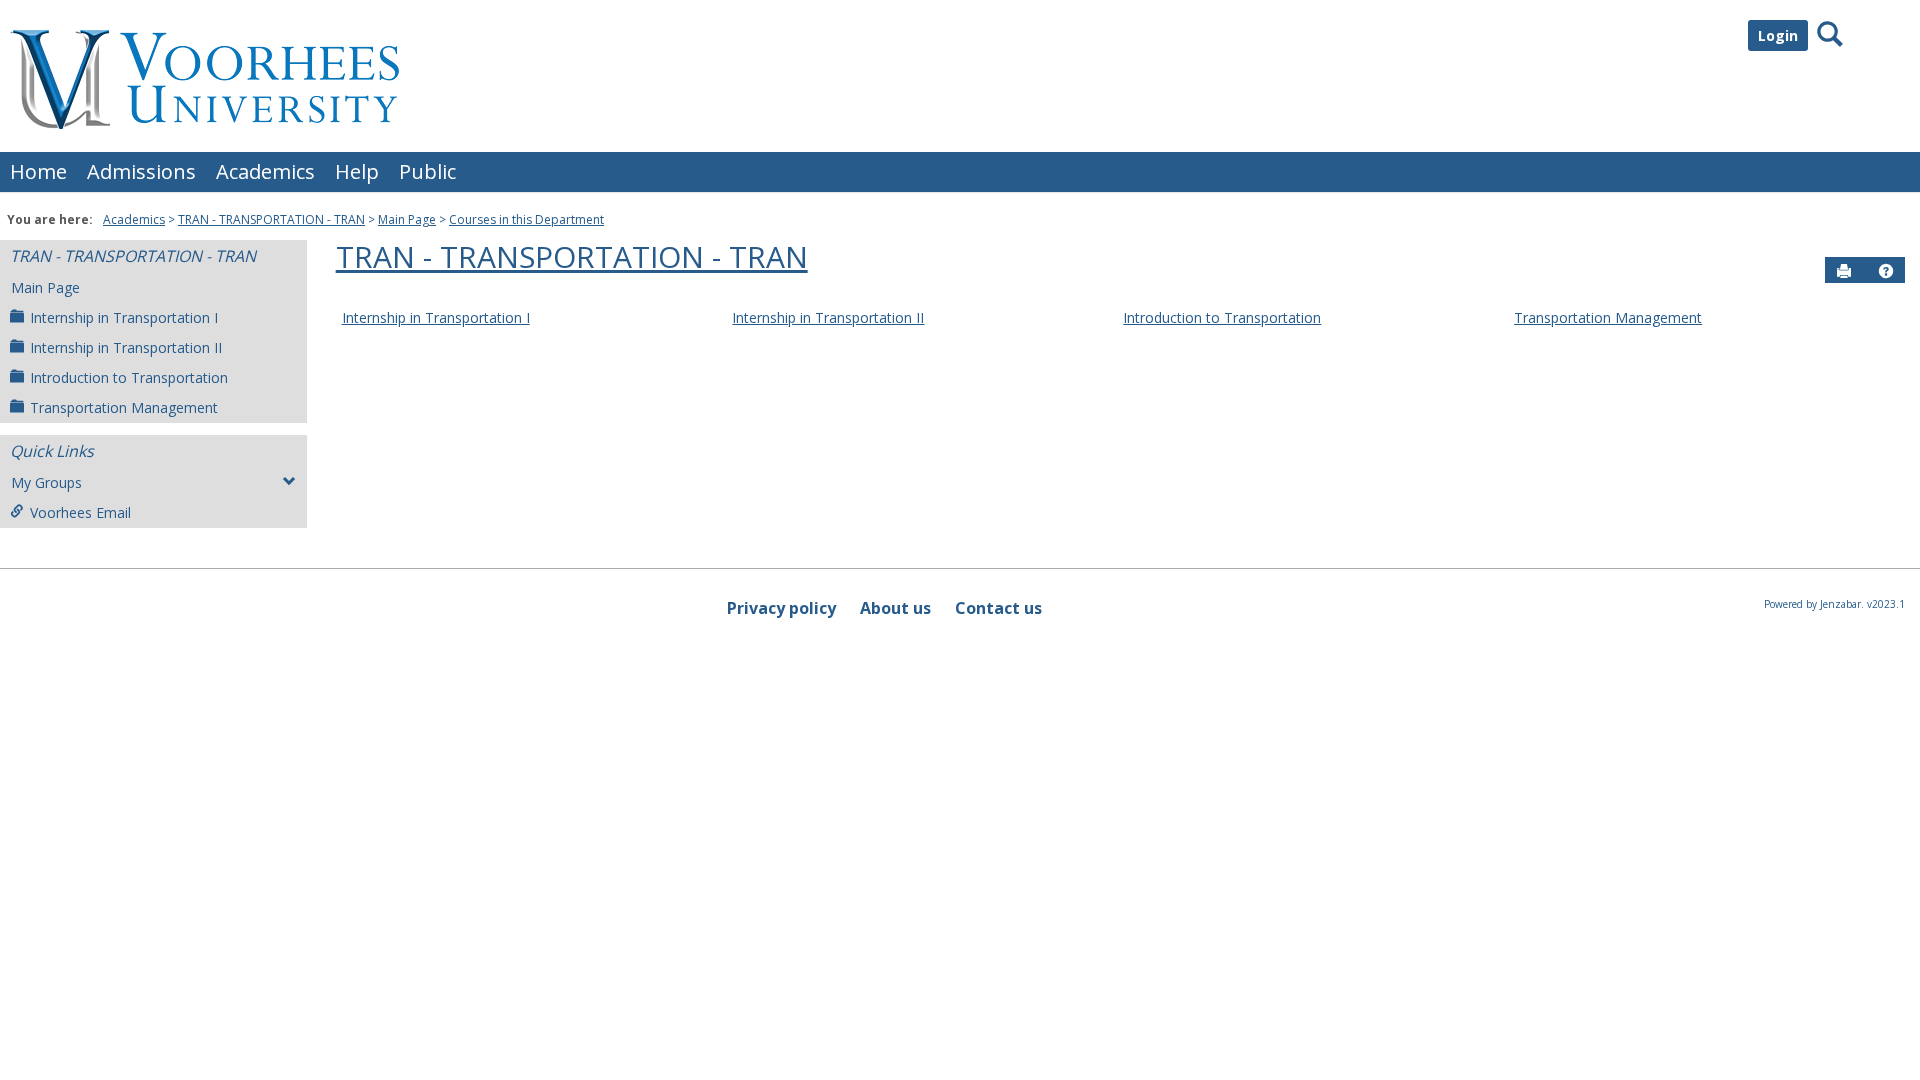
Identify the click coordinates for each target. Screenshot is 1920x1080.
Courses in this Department (526, 219)
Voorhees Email (80, 512)
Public (427, 171)
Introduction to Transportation (129, 377)
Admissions (141, 171)
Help (357, 171)
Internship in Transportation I (124, 317)
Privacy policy (781, 608)
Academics (265, 171)
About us (895, 608)
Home (38, 171)
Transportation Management (124, 407)
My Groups (46, 482)
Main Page (407, 219)
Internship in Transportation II (126, 347)
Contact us (998, 608)
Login (1778, 35)
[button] (1886, 271)
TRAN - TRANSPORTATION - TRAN (271, 219)
